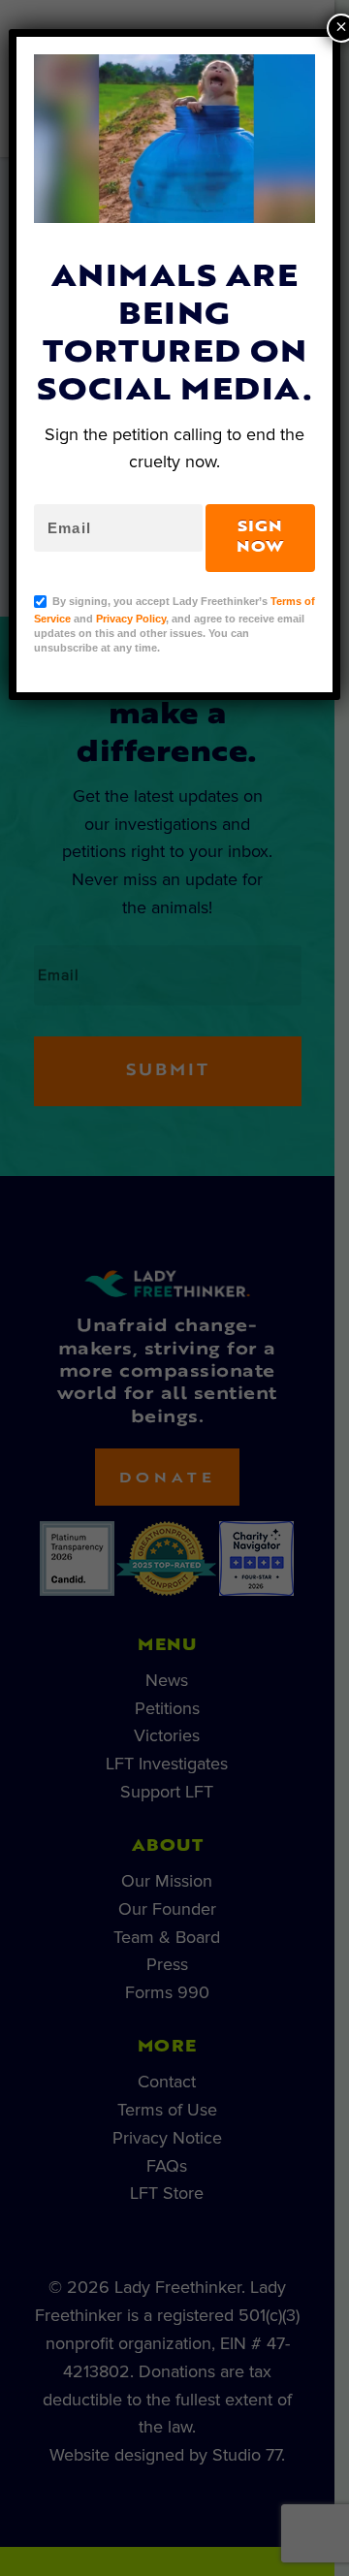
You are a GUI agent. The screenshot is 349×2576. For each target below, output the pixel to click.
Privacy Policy (131, 619)
